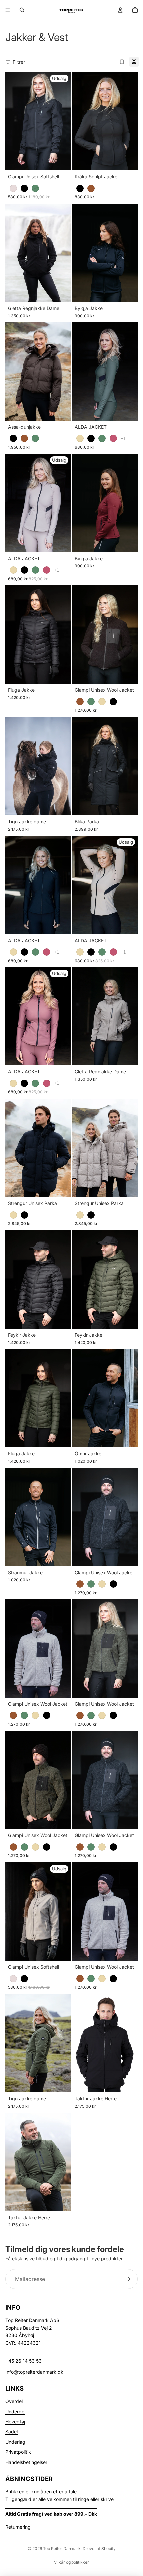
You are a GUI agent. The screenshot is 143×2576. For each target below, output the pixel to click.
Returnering (18, 2527)
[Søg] (22, 10)
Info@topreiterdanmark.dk (34, 2372)
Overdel (14, 2401)
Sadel (11, 2432)
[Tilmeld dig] (128, 2279)
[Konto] (120, 10)
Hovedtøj (15, 2422)
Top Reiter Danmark (62, 2549)
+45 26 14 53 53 (23, 2361)
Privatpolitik (18, 2452)
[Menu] (8, 10)
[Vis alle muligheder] (123, 439)
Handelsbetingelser (26, 2462)
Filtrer (19, 62)
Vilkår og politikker (71, 2562)
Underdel (15, 2412)
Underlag (15, 2442)
